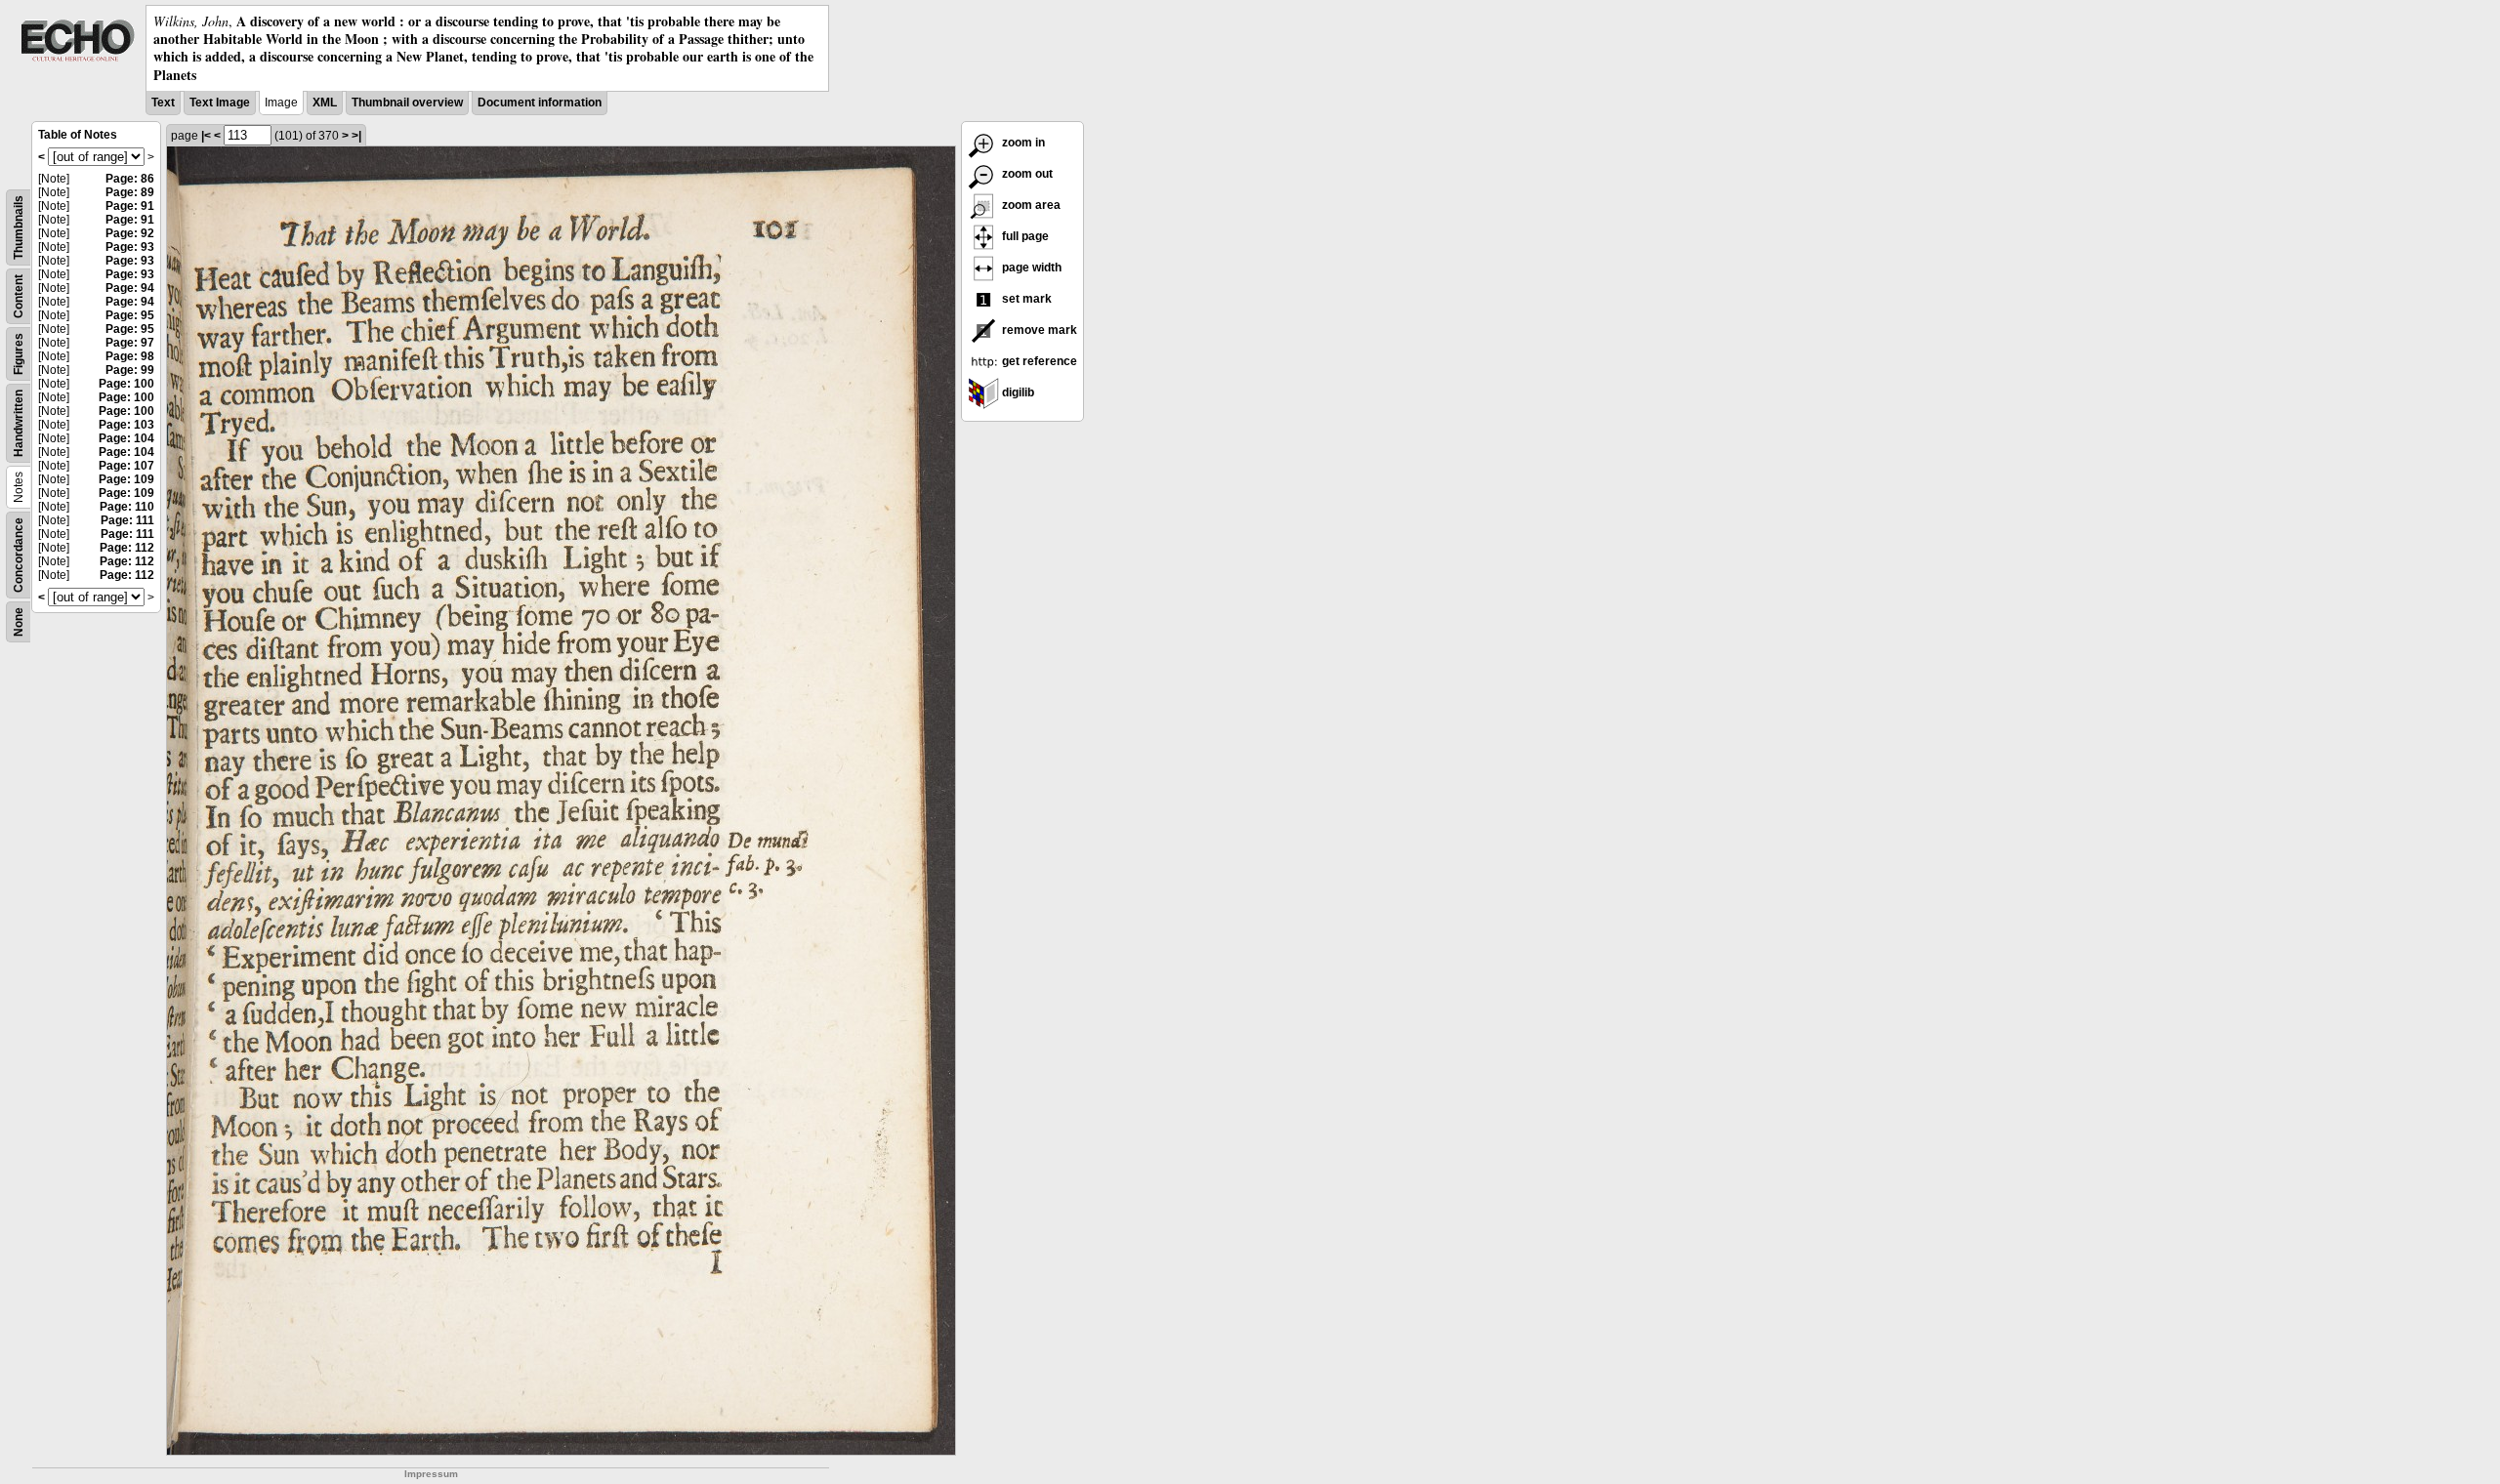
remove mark (1038, 330)
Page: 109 (126, 479)
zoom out (1026, 174)
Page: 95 (130, 315)
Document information (540, 103)
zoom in (1022, 143)
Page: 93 (130, 247)
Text (163, 103)
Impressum (431, 1474)
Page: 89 (130, 192)
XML (325, 103)
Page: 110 (127, 507)
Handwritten (19, 423)
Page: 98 (130, 356)
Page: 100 (126, 384)
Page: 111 (127, 520)
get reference (1038, 361)
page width (1030, 268)
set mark (1025, 299)
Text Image (220, 103)
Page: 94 (130, 288)
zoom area (1030, 205)
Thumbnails (19, 227)
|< (206, 136)
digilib (1017, 392)
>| (356, 136)
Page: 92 (130, 233)
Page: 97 (130, 343)
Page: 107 (126, 466)
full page (1024, 236)
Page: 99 (130, 370)
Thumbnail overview (407, 103)
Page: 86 (130, 179)
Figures (19, 354)
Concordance (19, 555)
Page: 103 (126, 425)
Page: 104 (126, 438)
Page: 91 (130, 206)
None (19, 622)
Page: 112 (127, 548)
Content (19, 296)
